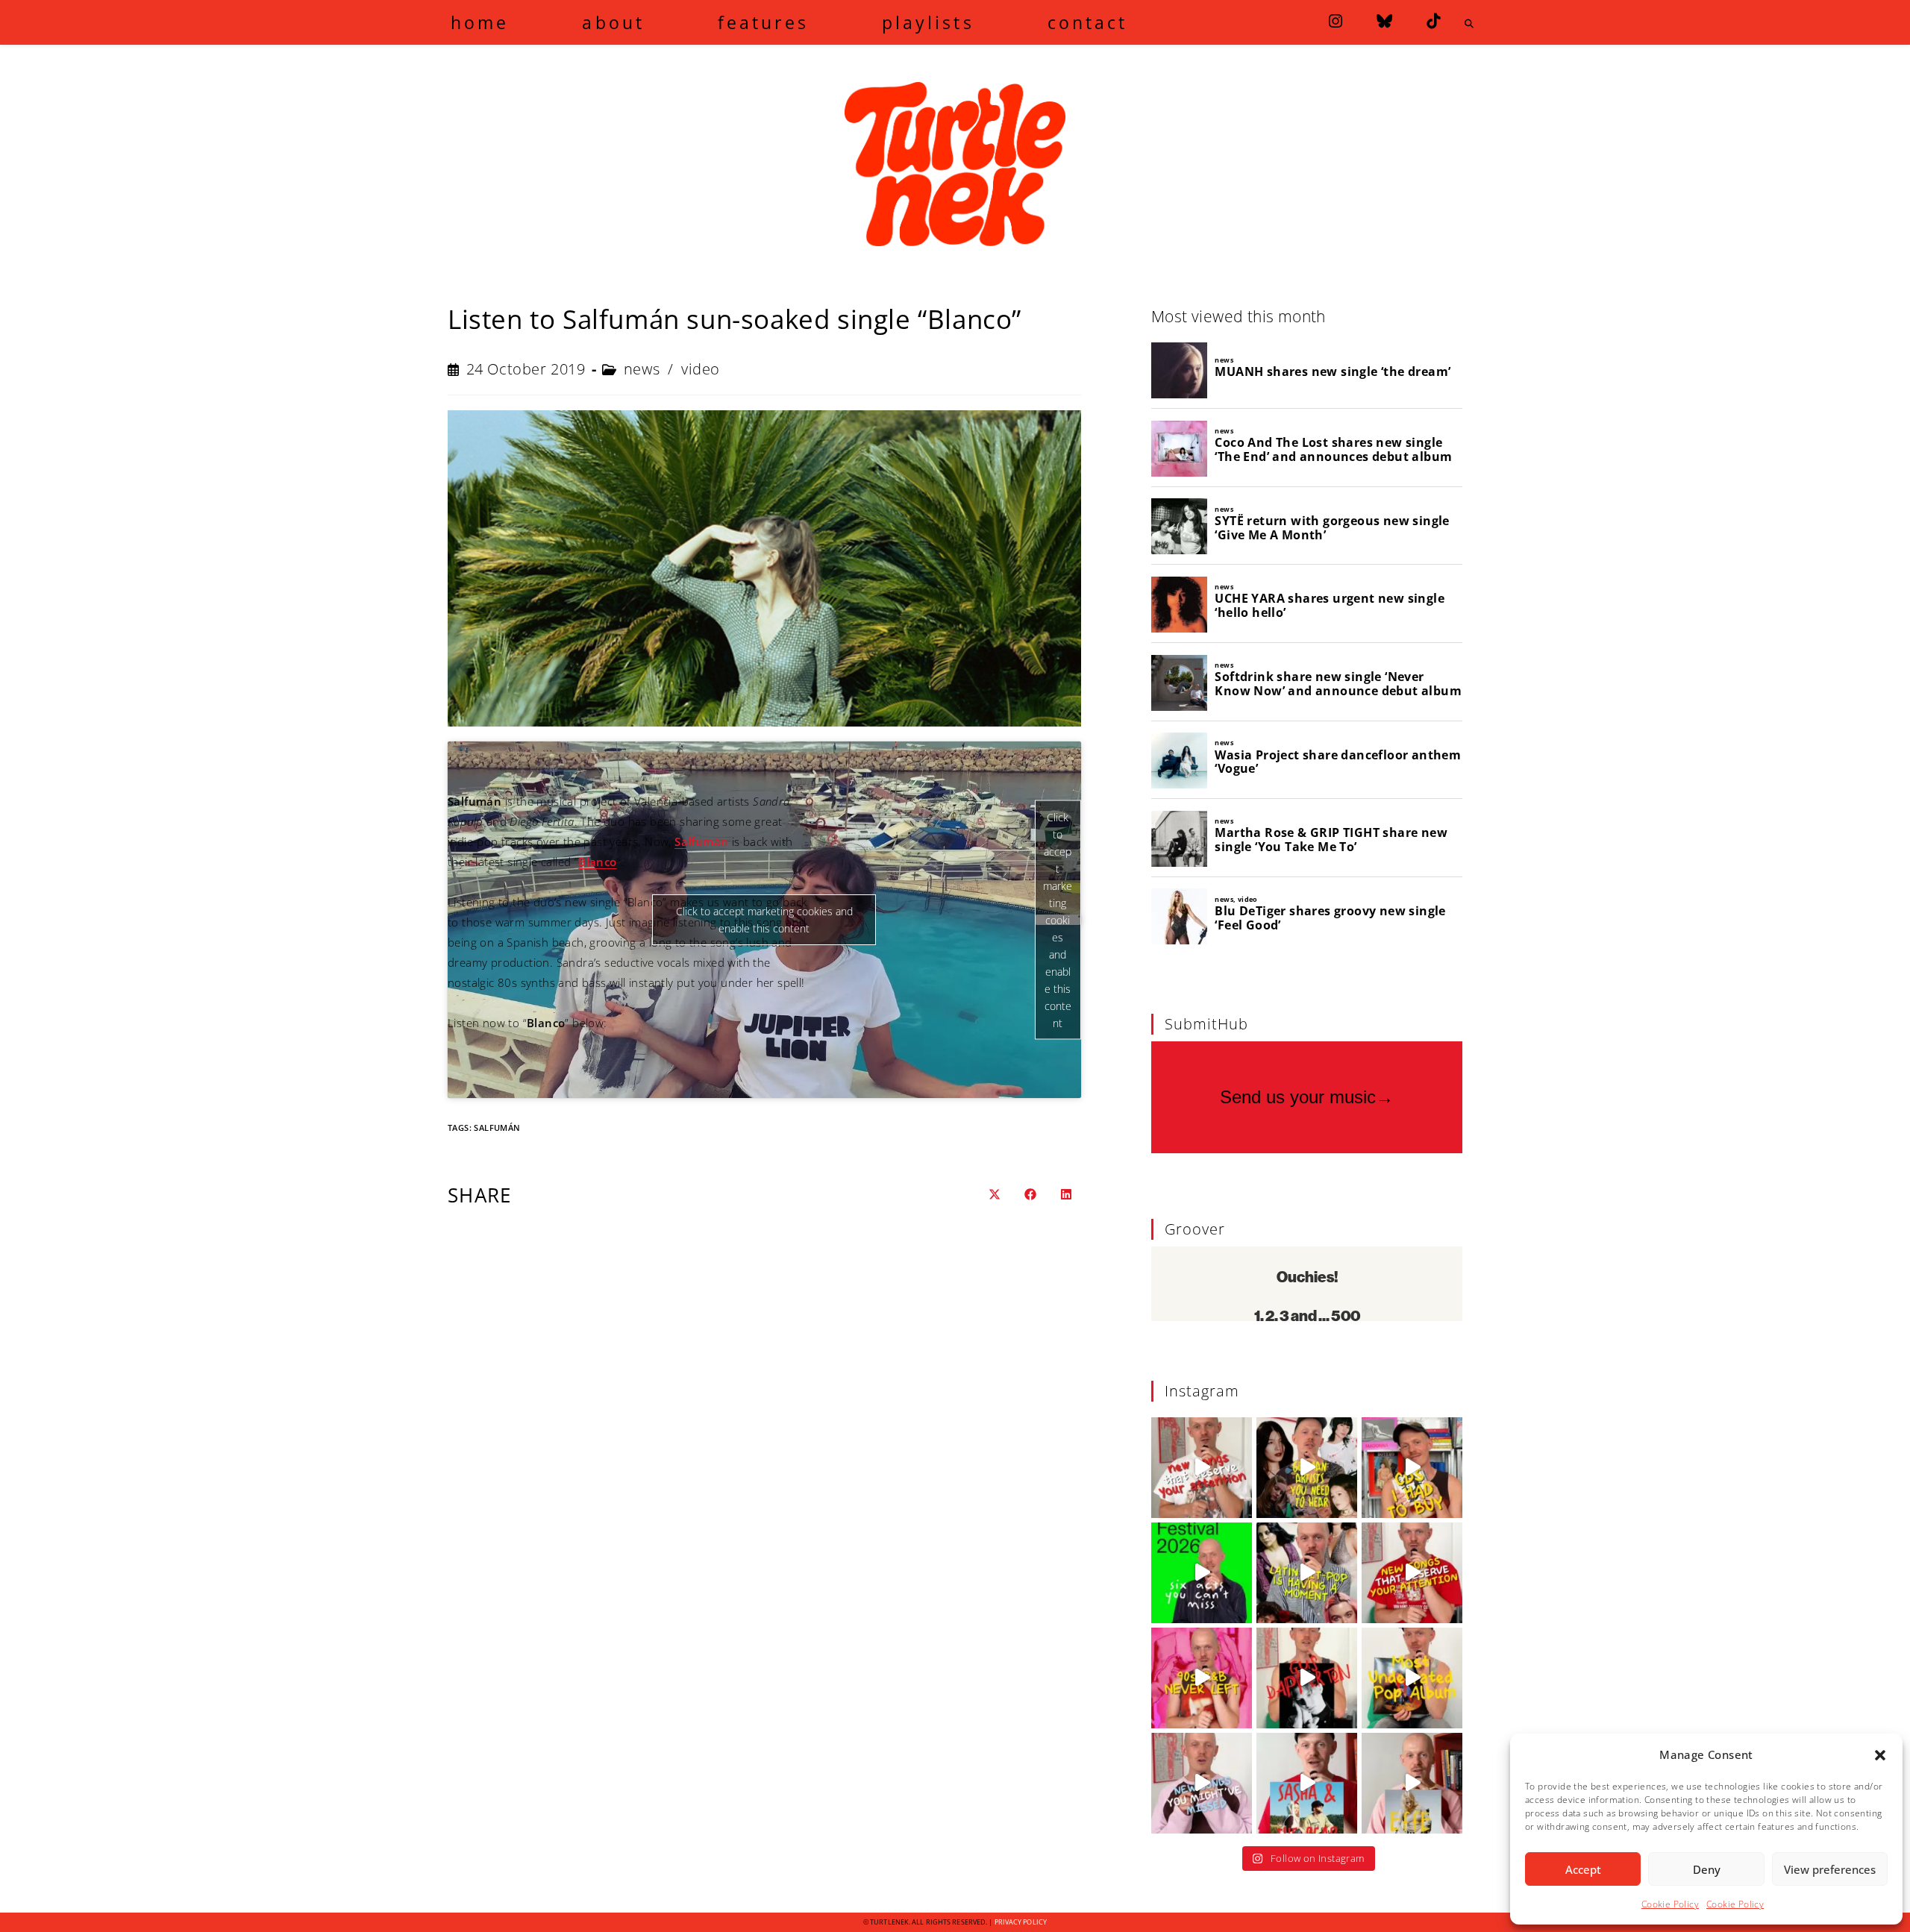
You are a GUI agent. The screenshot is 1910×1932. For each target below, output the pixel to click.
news (642, 369)
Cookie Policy (1670, 1904)
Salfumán (497, 1127)
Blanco (597, 862)
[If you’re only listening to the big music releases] (1202, 1468)
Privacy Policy (1021, 1922)
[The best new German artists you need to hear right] (1307, 1468)
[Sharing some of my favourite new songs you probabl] (1202, 1783)
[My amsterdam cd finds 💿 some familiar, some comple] (1412, 1468)
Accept (1583, 1869)
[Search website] (1469, 24)
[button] (1880, 1755)
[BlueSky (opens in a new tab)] (1384, 21)
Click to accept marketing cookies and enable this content (1058, 919)
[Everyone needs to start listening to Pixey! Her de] (1412, 1678)
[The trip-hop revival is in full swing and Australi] (1412, 1783)
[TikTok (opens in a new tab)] (1433, 21)
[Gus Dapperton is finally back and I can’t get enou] (1307, 1678)
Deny (1707, 1869)
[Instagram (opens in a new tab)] (1336, 21)
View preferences (1830, 1869)
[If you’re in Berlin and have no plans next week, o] (1202, 1573)
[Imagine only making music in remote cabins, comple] (1307, 1783)
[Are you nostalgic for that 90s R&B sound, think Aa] (1202, 1678)
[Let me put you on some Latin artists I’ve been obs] (1307, 1573)
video (701, 369)
